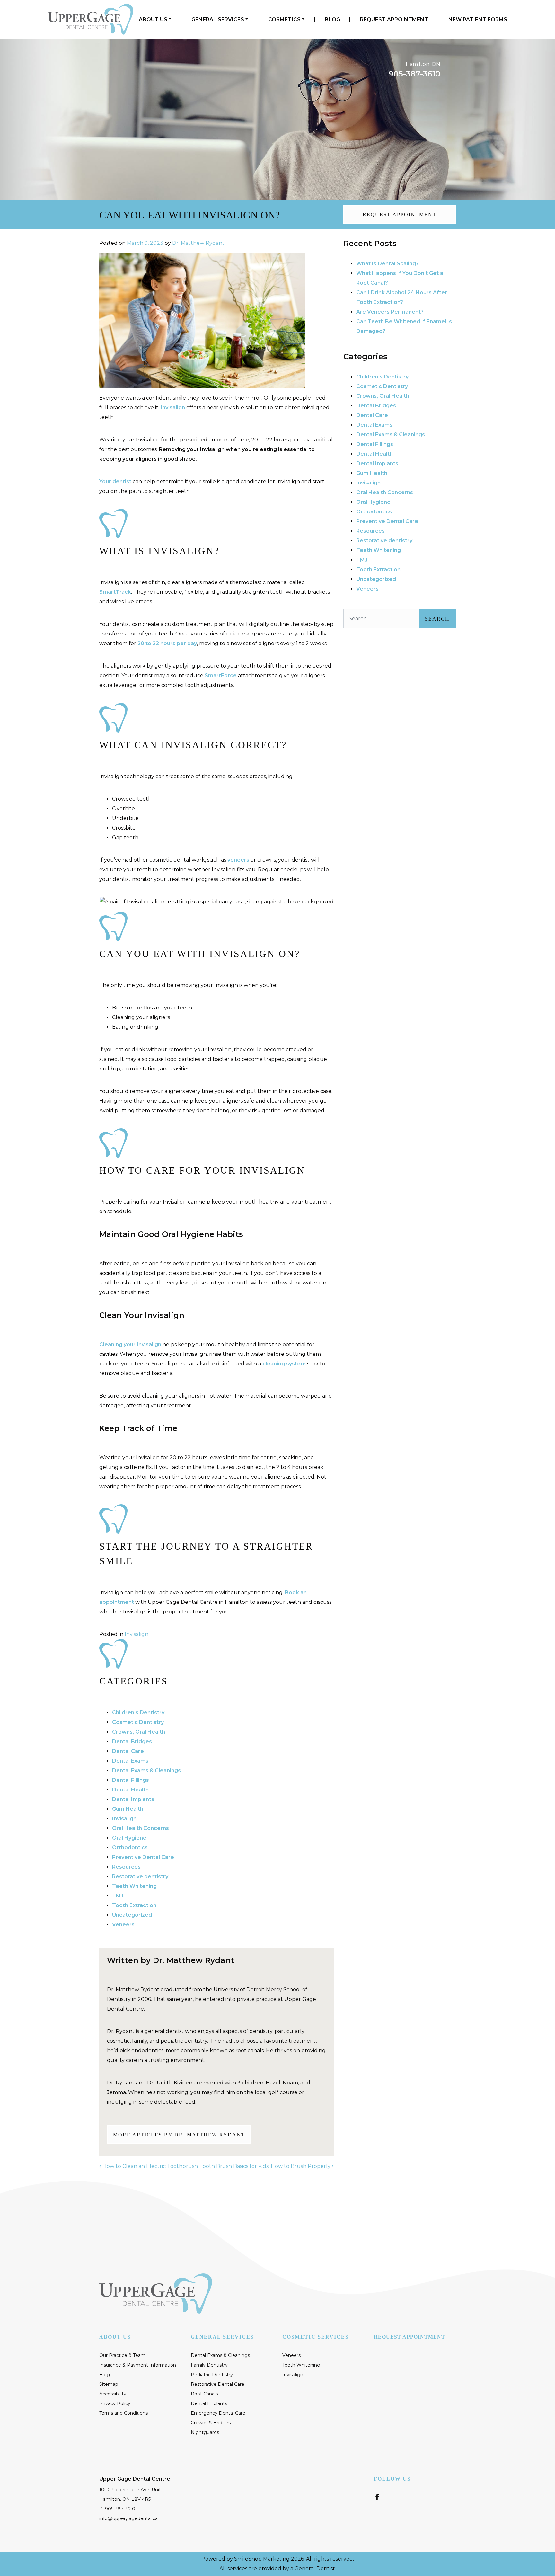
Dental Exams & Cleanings (146, 1770)
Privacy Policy (115, 2403)
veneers (238, 860)
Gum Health (128, 1809)
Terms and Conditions (123, 2413)
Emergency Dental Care (218, 2413)
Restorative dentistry (140, 1876)
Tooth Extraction (134, 1905)
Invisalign (173, 408)
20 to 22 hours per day (167, 643)
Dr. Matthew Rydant (198, 243)
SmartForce (221, 675)
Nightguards (205, 2432)
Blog (332, 19)
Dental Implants (133, 1799)
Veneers (123, 1925)
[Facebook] (377, 2497)
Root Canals (204, 2394)
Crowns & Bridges (211, 2423)
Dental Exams (130, 1761)
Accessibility (113, 2394)
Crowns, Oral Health (139, 1732)
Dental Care (128, 1751)
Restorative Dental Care (218, 2384)
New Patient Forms (478, 19)
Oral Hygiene (129, 1838)
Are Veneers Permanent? (390, 312)
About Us (153, 19)
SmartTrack (115, 592)
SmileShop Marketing (262, 2559)
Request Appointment (394, 19)
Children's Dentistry (138, 1713)
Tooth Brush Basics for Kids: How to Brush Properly (266, 2166)
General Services (218, 19)
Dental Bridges (132, 1741)
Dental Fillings (131, 1780)
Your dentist (115, 481)
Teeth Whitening (134, 1886)
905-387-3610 (414, 74)
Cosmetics (284, 19)
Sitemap (109, 2384)
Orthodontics (130, 1848)
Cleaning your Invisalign (130, 1344)
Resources (126, 1867)
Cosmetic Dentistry (138, 1722)
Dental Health (130, 1790)
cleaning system (284, 1364)
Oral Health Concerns (141, 1828)
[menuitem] (155, 20)
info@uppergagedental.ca (128, 2518)
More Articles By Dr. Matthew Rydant (179, 2135)
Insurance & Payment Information (138, 2365)
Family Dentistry (209, 2365)
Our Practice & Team (122, 2355)
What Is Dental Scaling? (388, 264)
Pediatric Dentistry (212, 2375)
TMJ (118, 1896)
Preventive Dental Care (143, 1857)
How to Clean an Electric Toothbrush (150, 2166)
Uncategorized (132, 1915)
